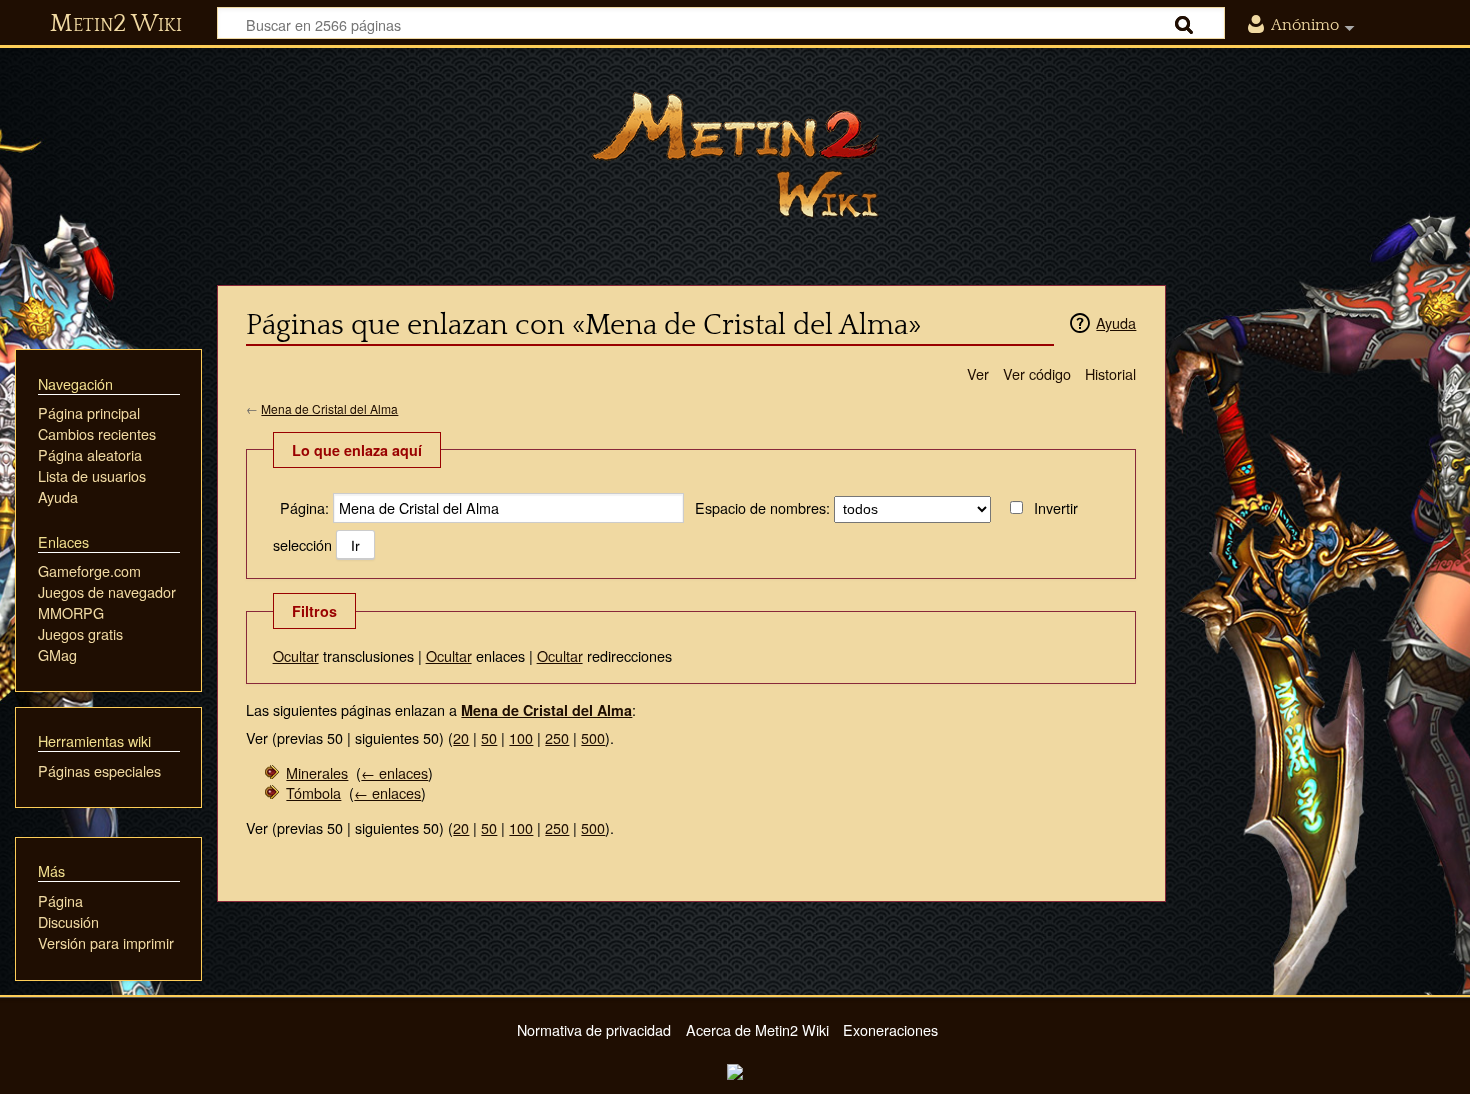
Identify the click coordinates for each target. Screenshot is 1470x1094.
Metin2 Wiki (116, 24)
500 (593, 737)
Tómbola (313, 792)
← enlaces (394, 772)
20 (461, 737)
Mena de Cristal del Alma (329, 408)
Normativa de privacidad (594, 1029)
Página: (304, 507)
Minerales (317, 772)
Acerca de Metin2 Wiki (757, 1029)
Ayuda (1116, 322)
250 (557, 737)
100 (521, 737)
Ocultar (296, 655)
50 (489, 737)
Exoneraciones (890, 1029)
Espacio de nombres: (762, 507)
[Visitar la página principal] (735, 155)
